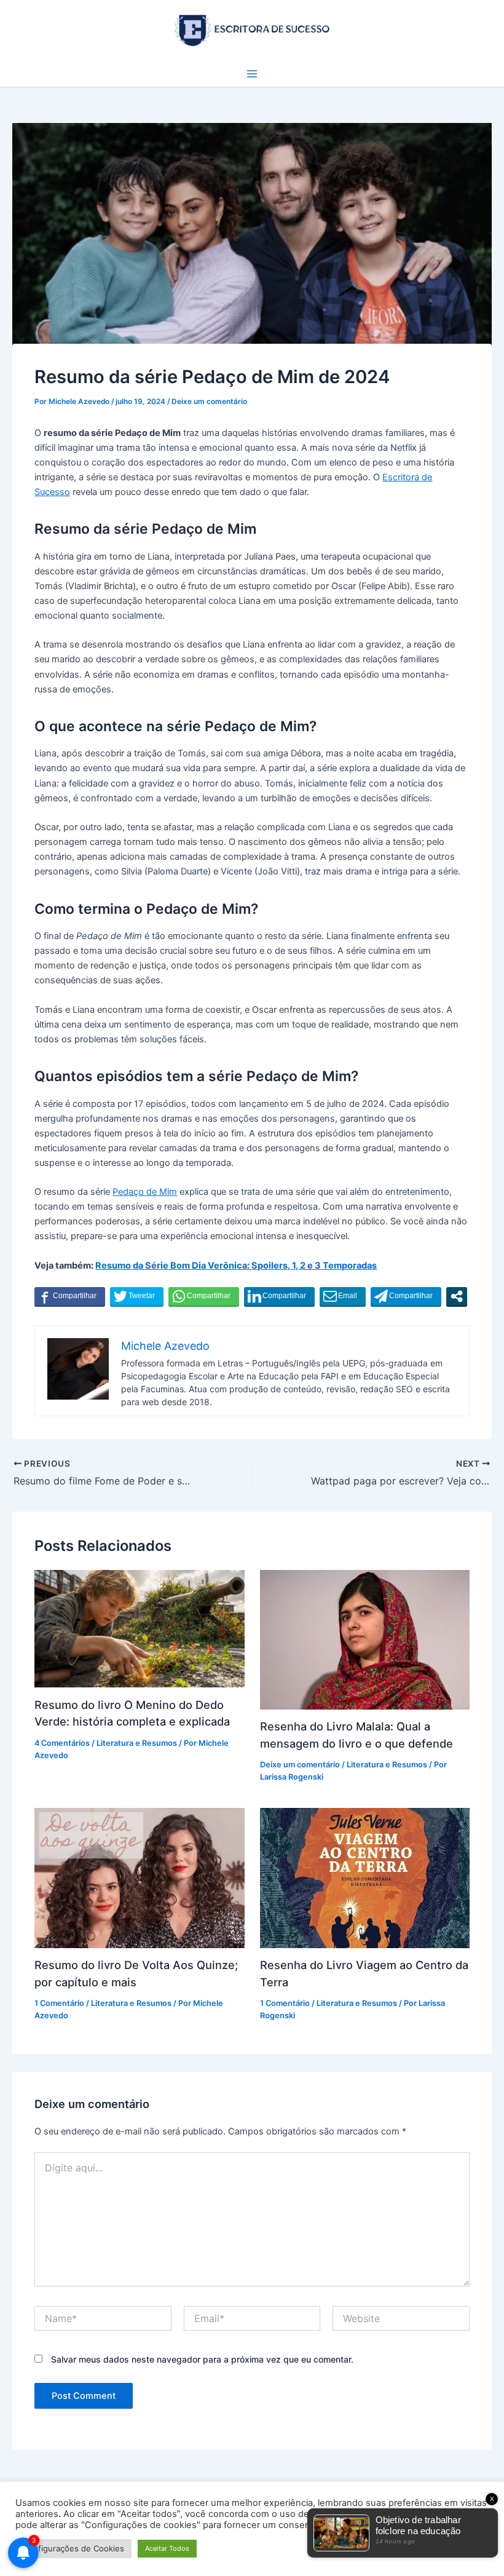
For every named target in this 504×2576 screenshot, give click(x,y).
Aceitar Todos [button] (167, 2548)
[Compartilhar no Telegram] (406, 1296)
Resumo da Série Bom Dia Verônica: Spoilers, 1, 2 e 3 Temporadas (236, 1266)
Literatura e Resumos (137, 1743)
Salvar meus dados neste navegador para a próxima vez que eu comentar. (202, 2359)
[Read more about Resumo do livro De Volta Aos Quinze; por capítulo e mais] (139, 1877)
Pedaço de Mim (145, 1192)
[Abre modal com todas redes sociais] (457, 1296)
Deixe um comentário (209, 402)
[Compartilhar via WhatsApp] (204, 1296)
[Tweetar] (137, 1296)
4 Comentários (62, 1743)
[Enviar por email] (343, 1296)
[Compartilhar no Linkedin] (279, 1296)
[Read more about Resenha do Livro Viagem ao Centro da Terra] (365, 1877)
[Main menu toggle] (252, 74)
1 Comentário (59, 2003)
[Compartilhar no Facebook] (70, 1296)
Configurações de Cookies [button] (73, 2548)
